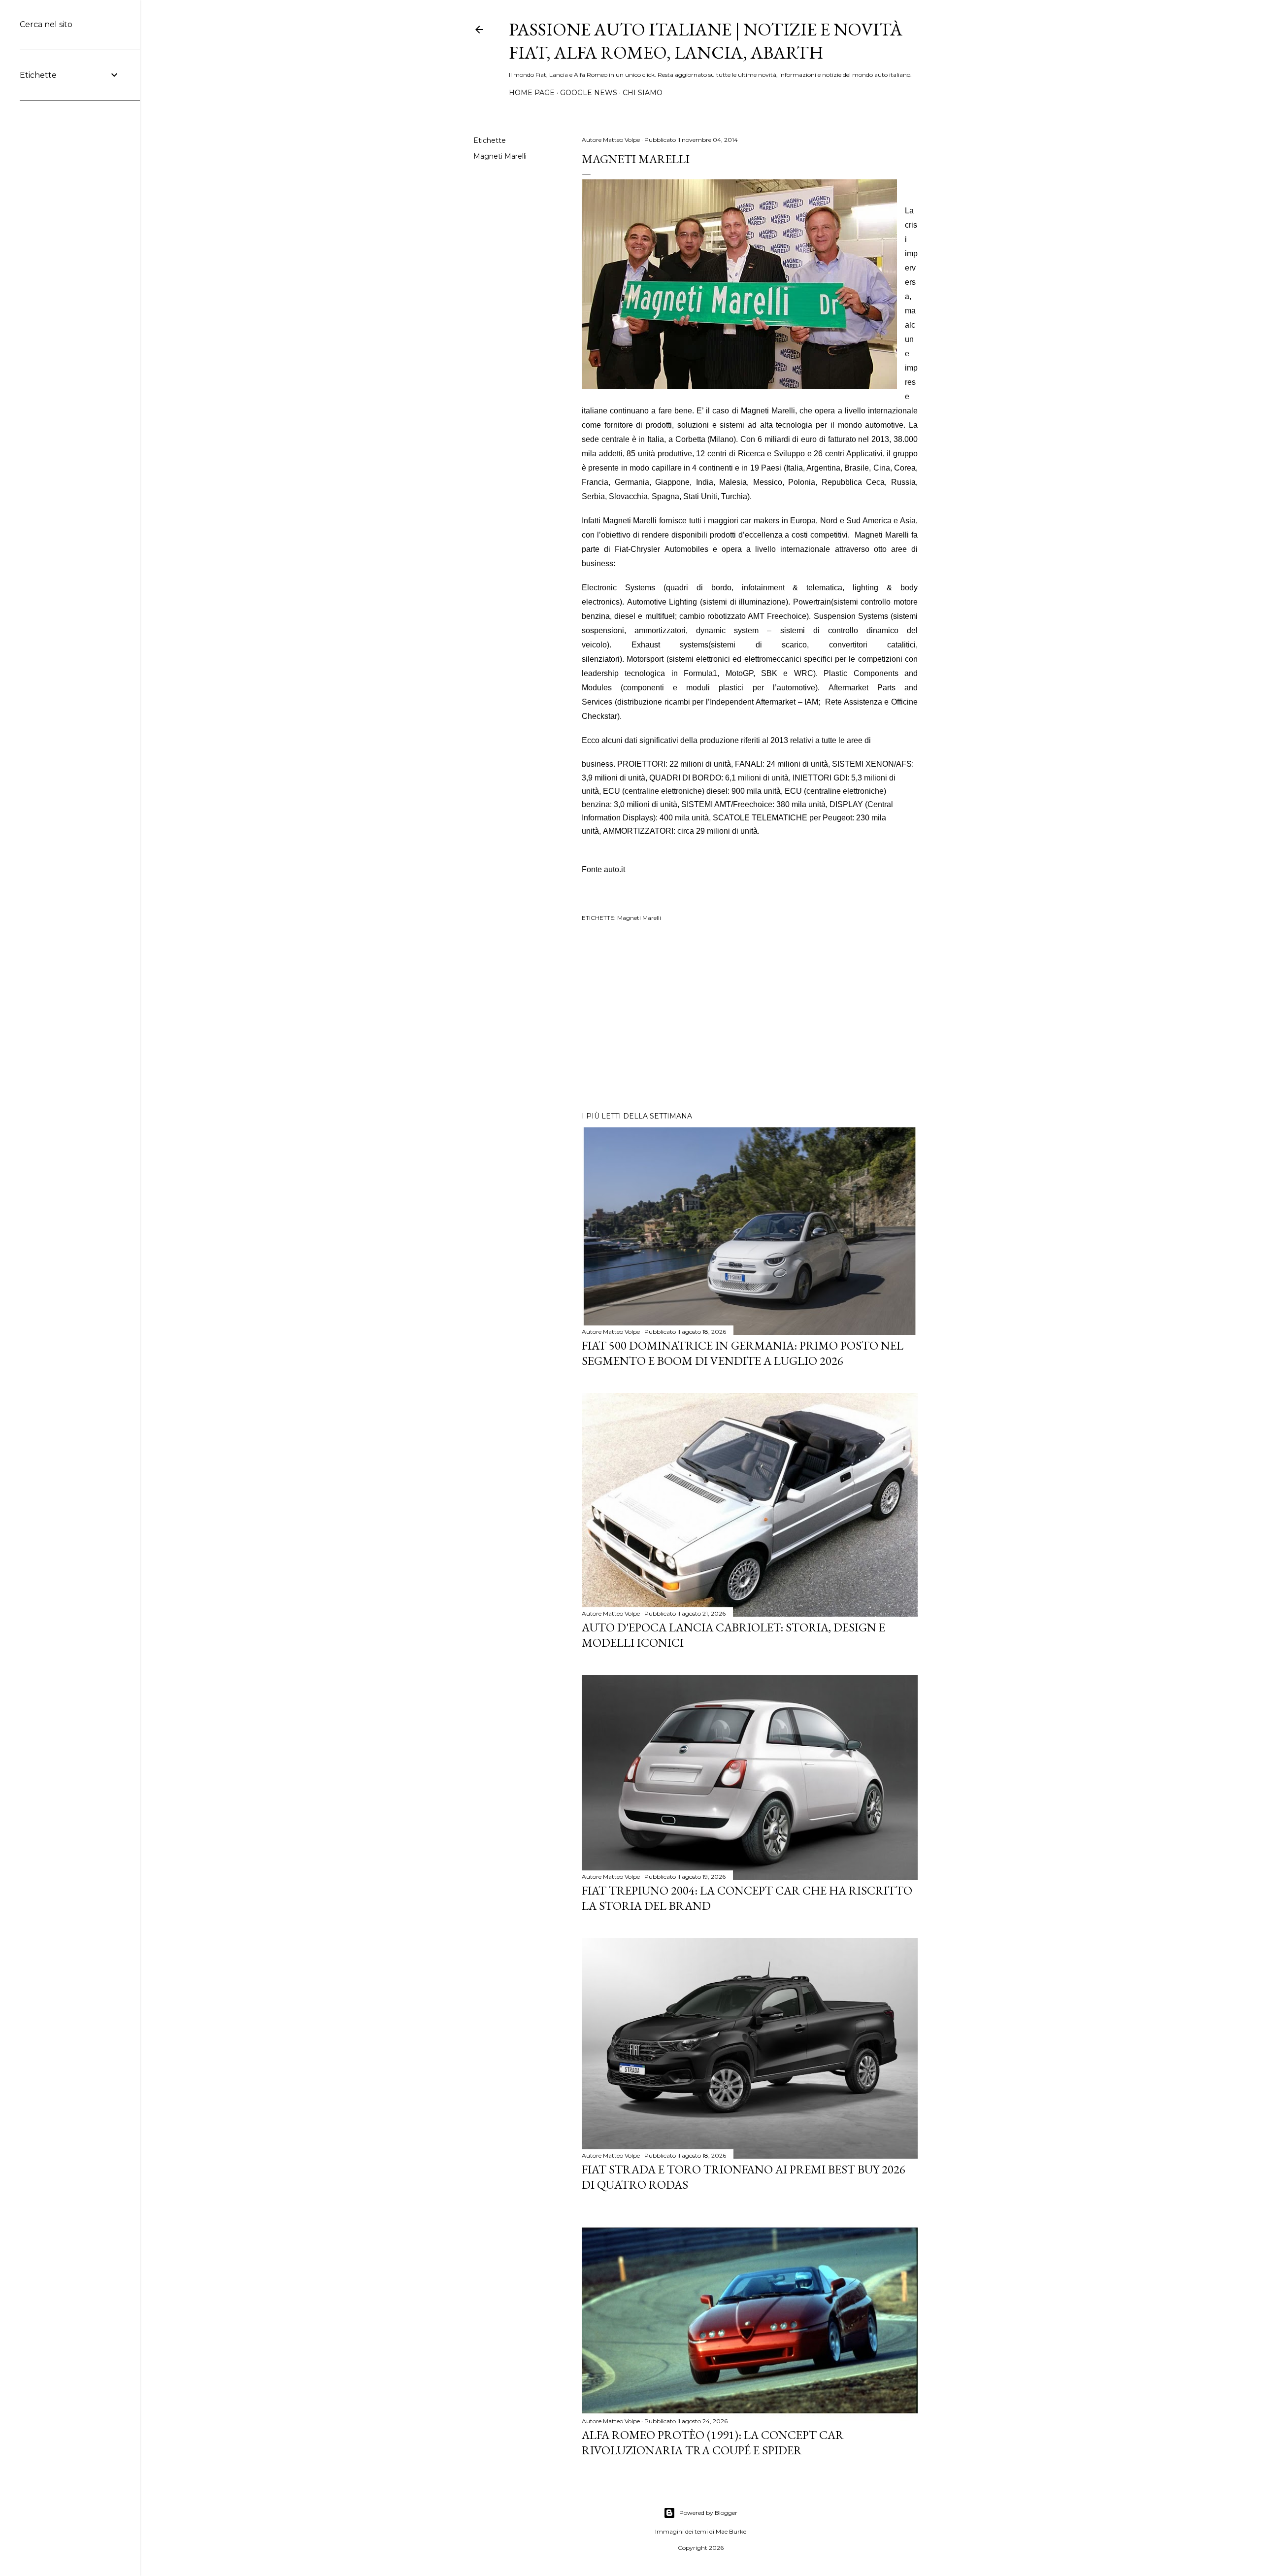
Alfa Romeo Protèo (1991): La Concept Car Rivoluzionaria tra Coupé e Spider (713, 2442)
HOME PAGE (532, 93)
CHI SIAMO (643, 93)
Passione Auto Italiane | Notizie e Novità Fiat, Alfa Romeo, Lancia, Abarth (706, 41)
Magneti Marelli (500, 156)
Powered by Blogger (708, 2513)
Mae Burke (731, 2531)
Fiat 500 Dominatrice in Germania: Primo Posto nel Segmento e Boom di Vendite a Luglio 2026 (743, 1353)
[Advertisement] (750, 1018)
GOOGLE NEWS (589, 93)
